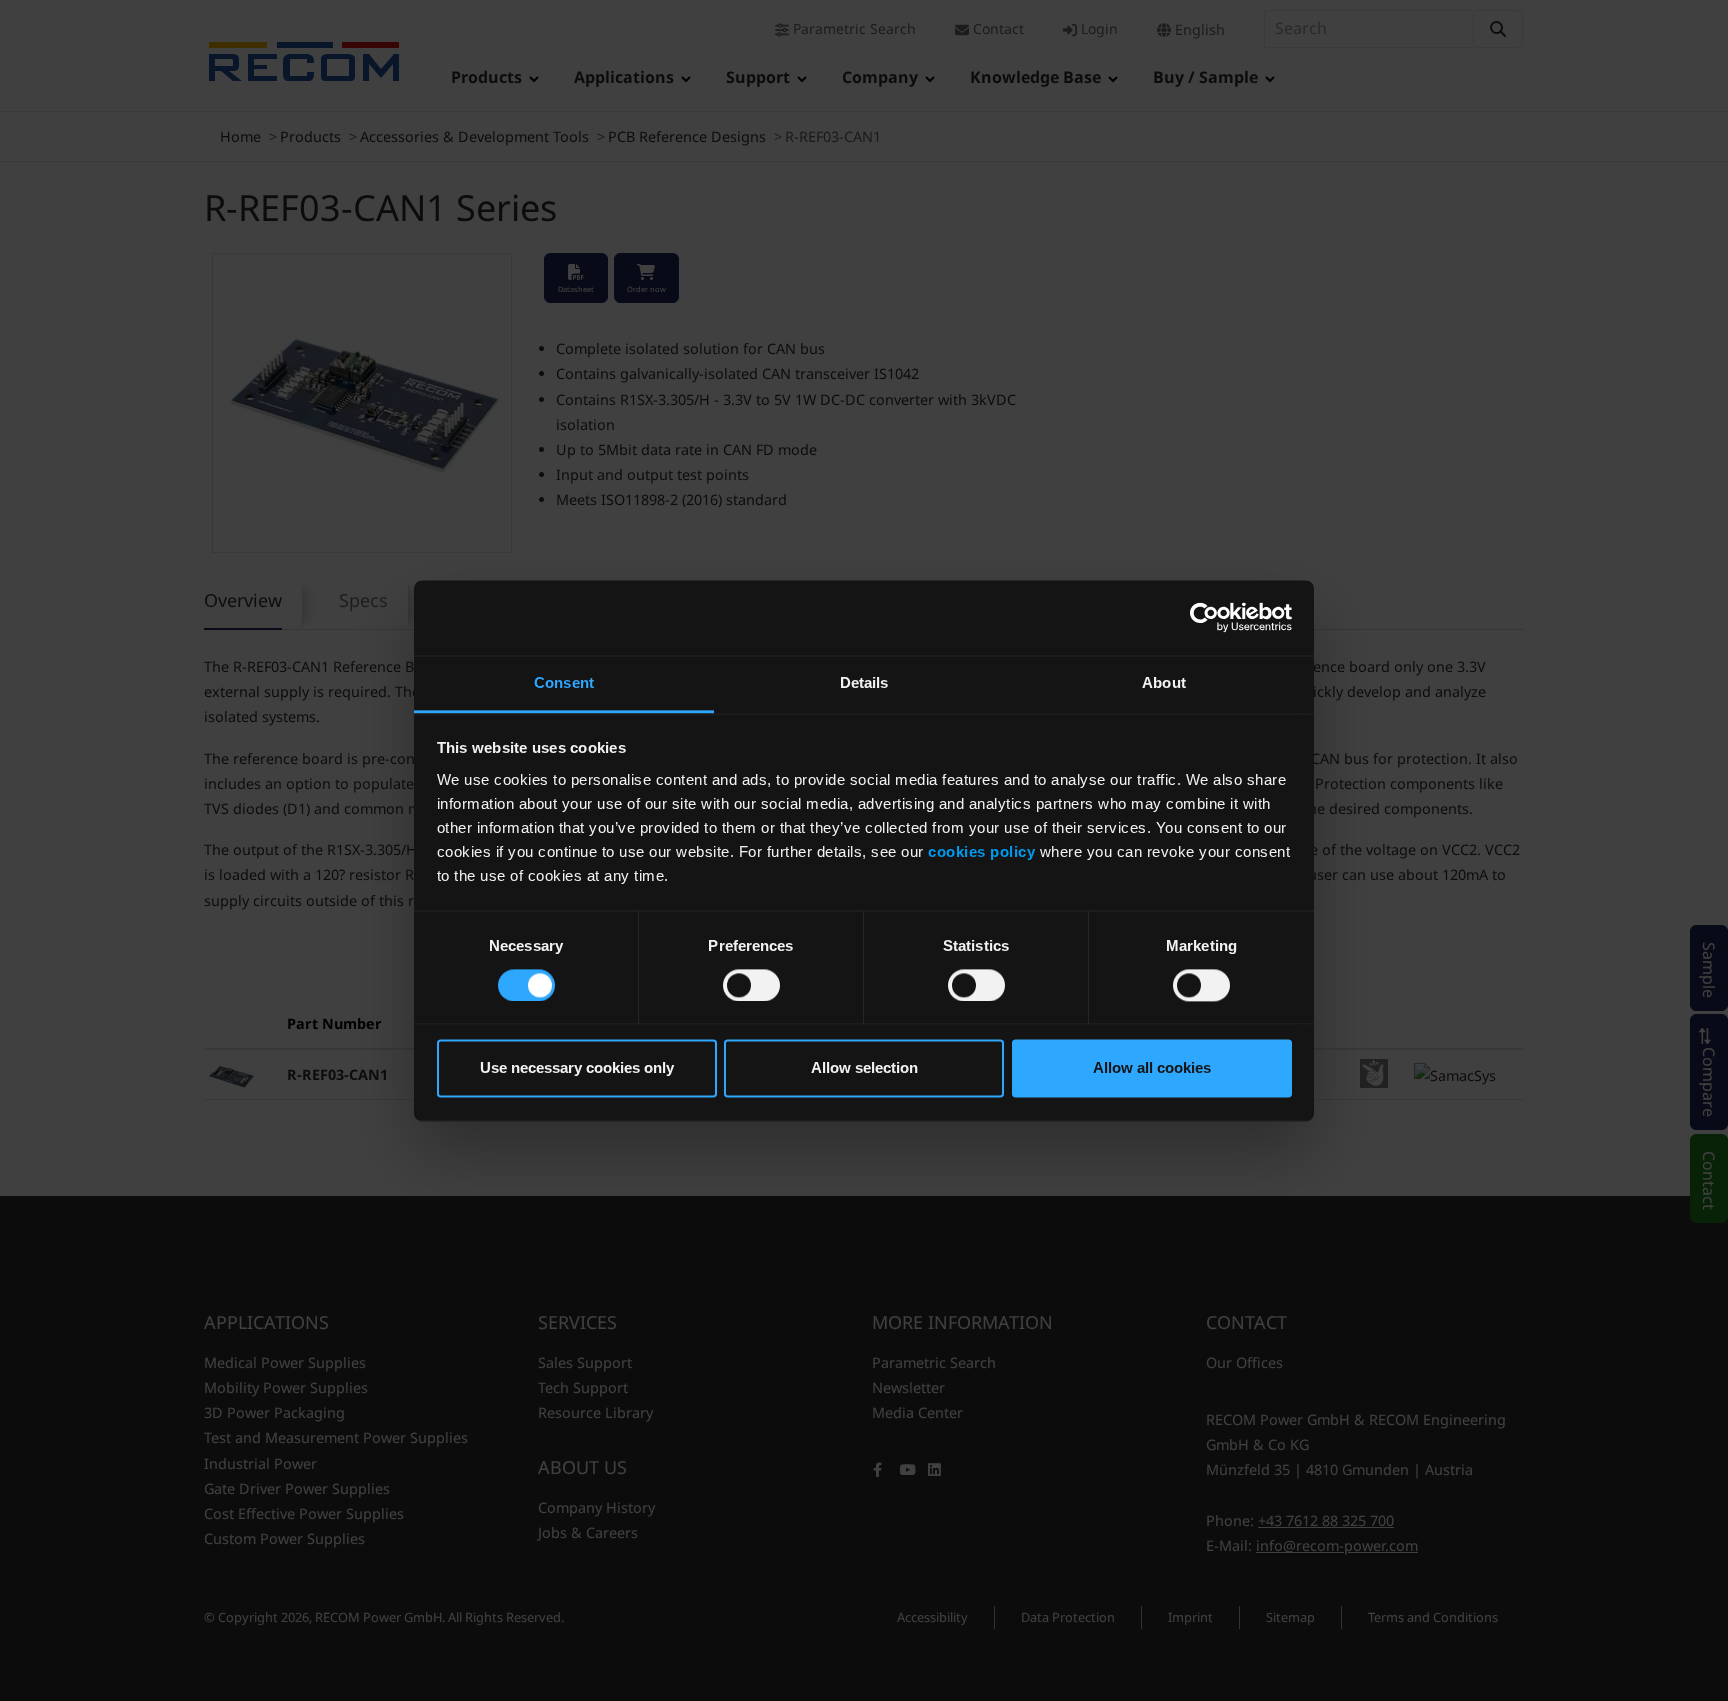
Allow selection (864, 1068)
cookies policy (981, 851)
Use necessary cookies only (577, 1068)
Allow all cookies (1152, 1068)
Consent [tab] (564, 682)
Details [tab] (864, 682)
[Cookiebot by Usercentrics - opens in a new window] (1204, 617)
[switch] (751, 985)
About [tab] (1164, 682)
